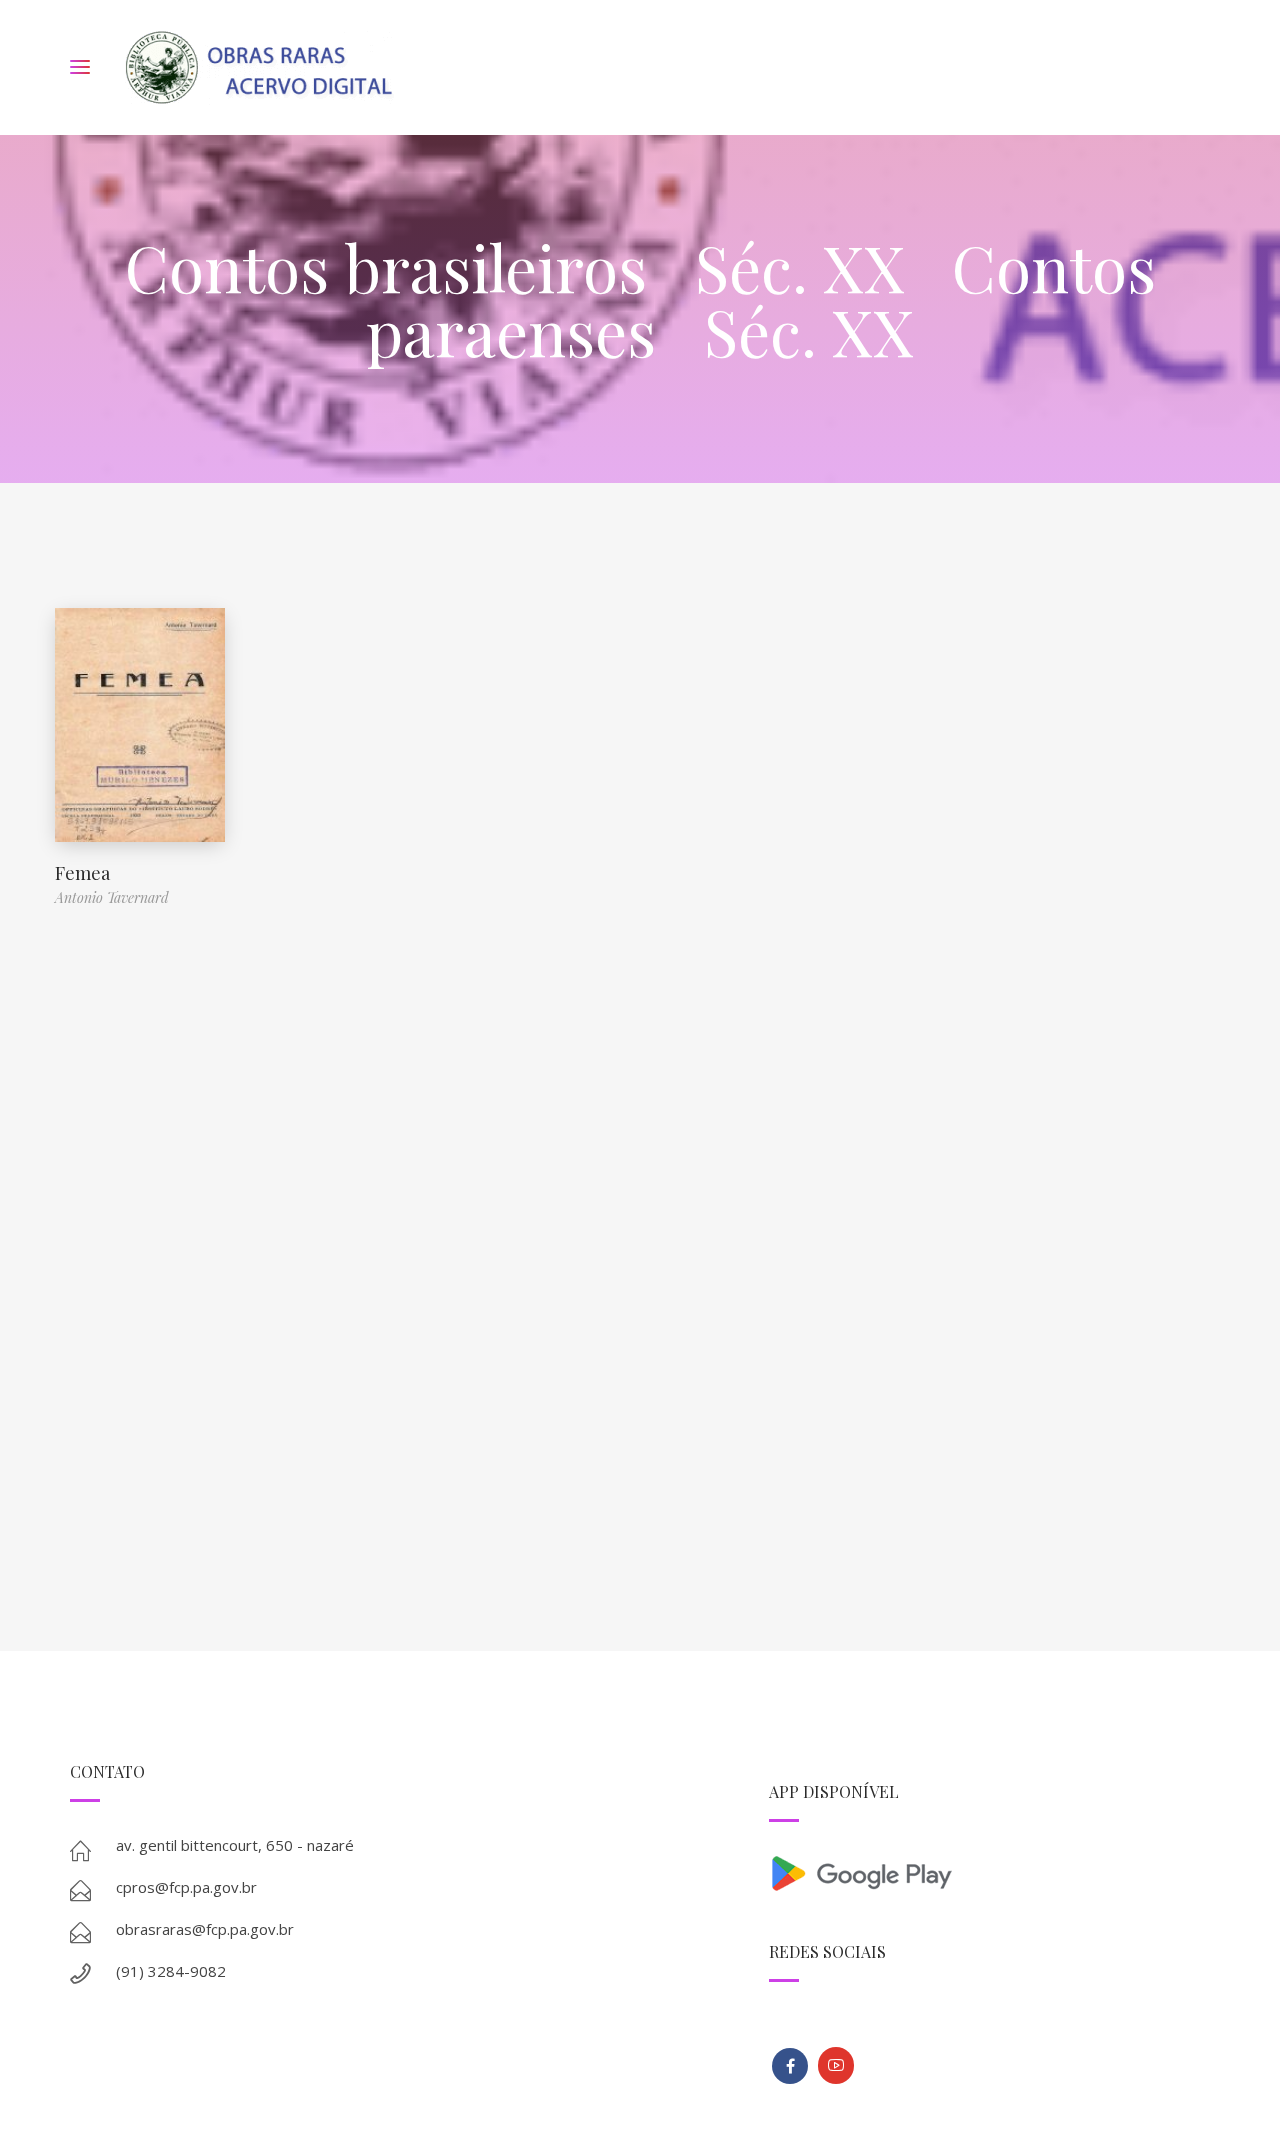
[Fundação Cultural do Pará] (836, 2065)
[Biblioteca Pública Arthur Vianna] (790, 2066)
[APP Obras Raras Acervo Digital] (989, 1871)
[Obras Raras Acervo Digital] (258, 67)
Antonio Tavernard (112, 897)
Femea (82, 873)
